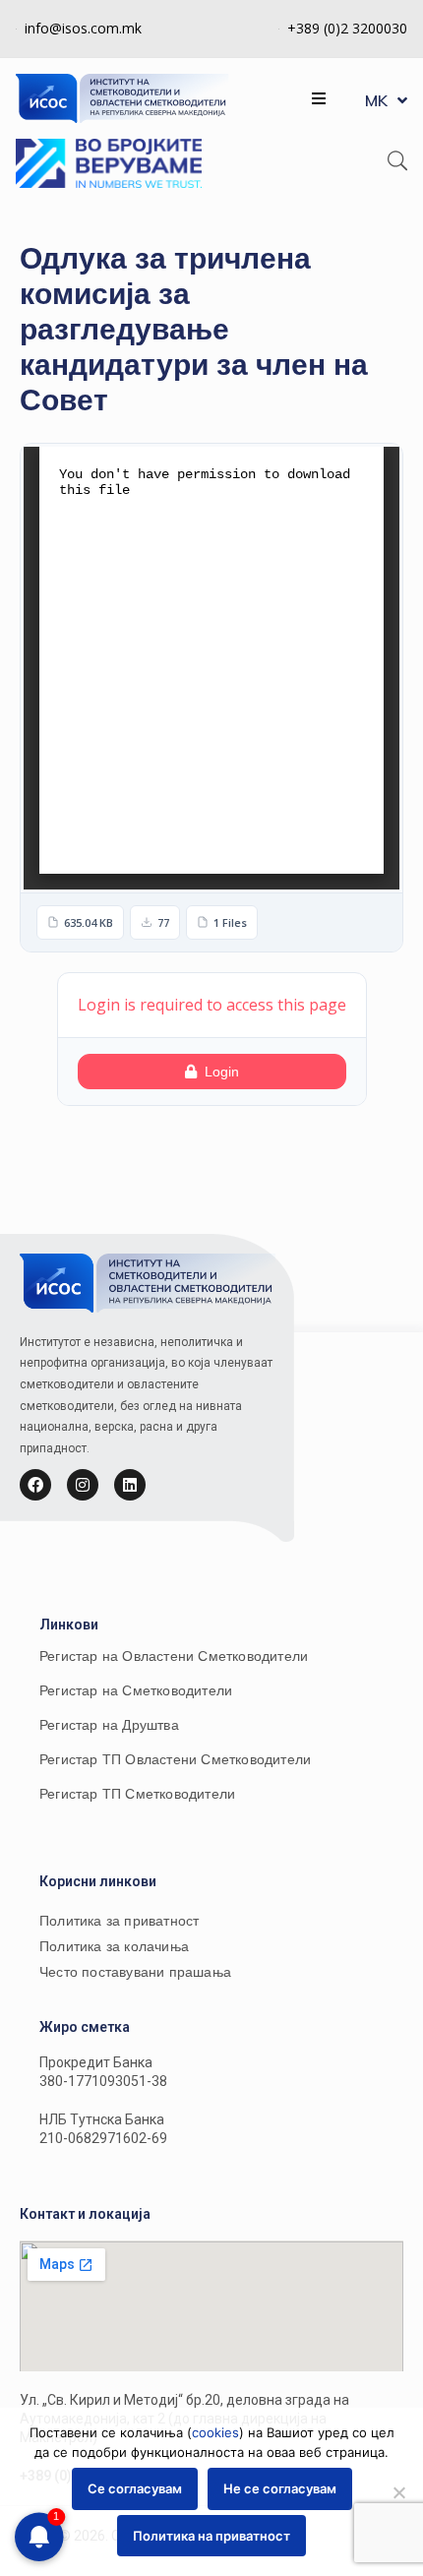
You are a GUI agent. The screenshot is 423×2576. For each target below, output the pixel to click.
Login (222, 1072)
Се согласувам (135, 2488)
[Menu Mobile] (319, 99)
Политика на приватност (211, 2536)
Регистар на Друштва (109, 1725)
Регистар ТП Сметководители (137, 1794)
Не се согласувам (280, 2488)
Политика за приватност (119, 1921)
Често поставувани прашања (135, 1972)
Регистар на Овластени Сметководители (174, 1656)
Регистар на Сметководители (136, 1690)
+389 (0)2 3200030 (347, 28)
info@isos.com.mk (83, 28)
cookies (215, 2432)
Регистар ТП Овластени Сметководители (175, 1759)
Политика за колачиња (114, 1946)
